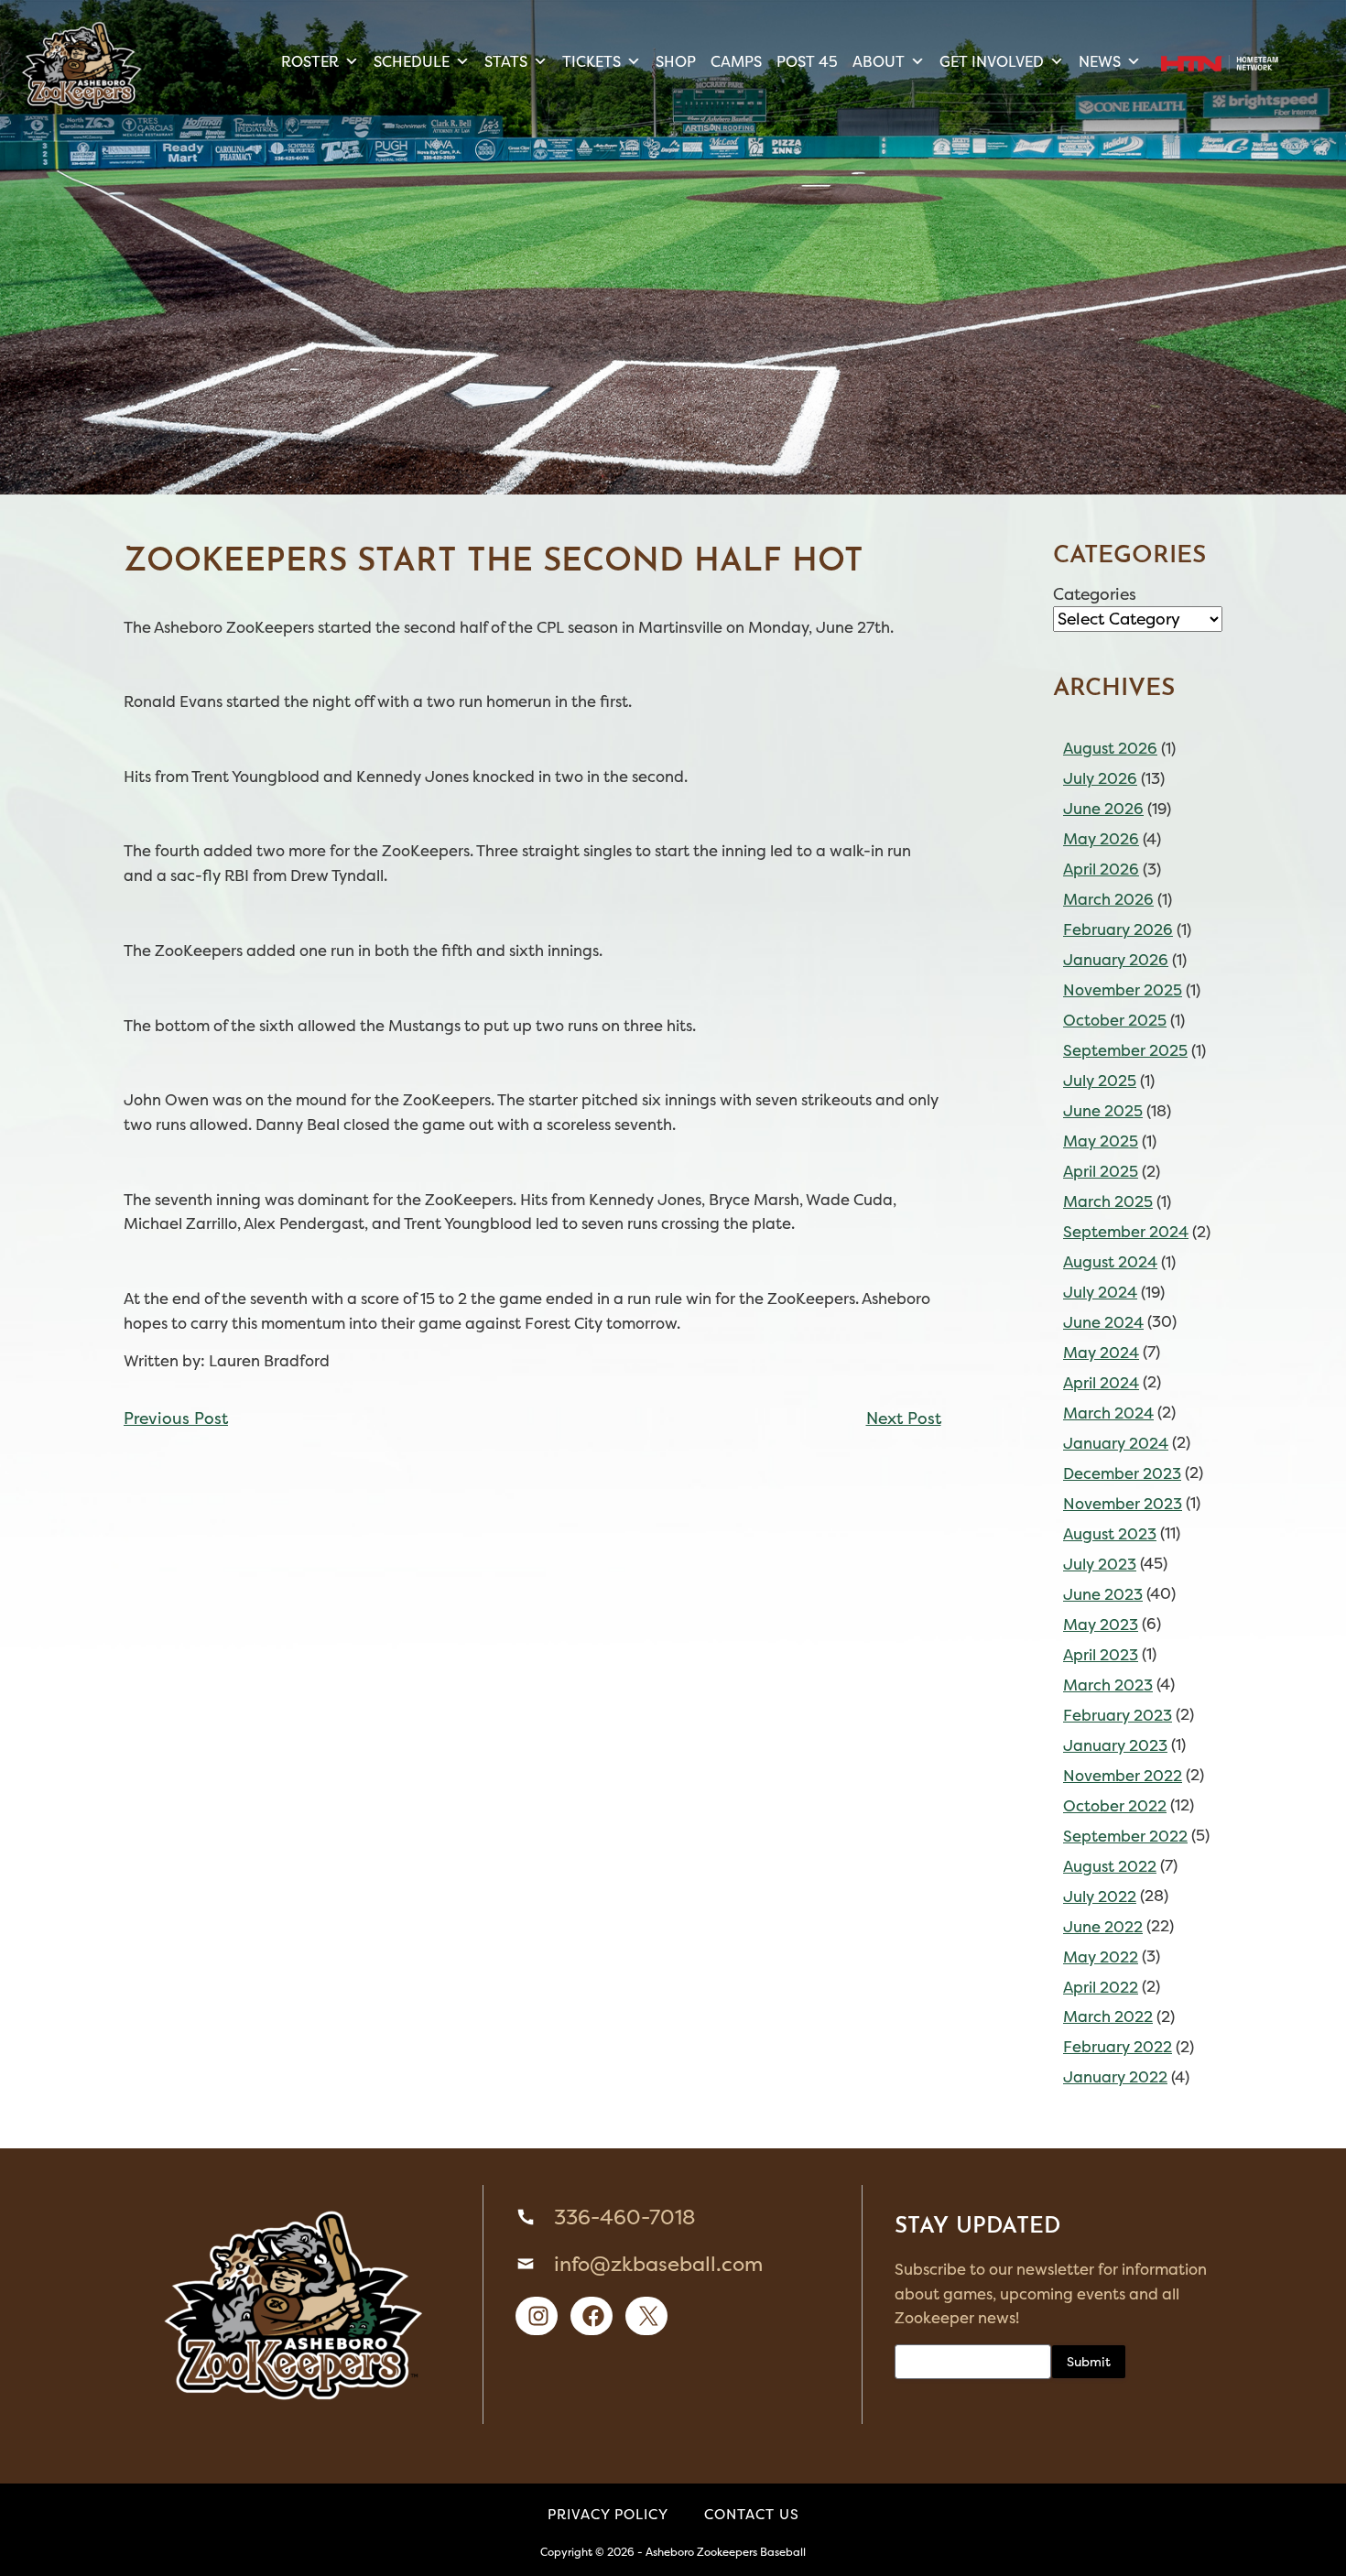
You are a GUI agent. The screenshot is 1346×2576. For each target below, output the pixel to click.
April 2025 (1101, 1171)
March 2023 (1108, 1685)
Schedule (412, 61)
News (1100, 61)
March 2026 (1108, 899)
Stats (506, 61)
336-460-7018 (624, 2217)
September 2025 (1125, 1050)
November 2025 (1123, 990)
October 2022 (1115, 1806)
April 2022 (1101, 1987)
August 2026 (1110, 748)
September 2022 (1125, 1836)
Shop (676, 61)
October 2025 (1115, 1020)
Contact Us (752, 2514)
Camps (736, 61)
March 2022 (1108, 2016)
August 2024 (1110, 1262)
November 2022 (1123, 1776)
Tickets (592, 61)
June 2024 (1103, 1322)
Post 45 (807, 61)
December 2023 (1122, 1473)
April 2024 (1101, 1383)
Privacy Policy (608, 2514)
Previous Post (176, 1418)
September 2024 (1126, 1232)
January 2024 (1116, 1443)
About (879, 61)
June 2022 (1103, 1927)
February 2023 (1118, 1715)
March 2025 (1108, 1201)
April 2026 (1101, 869)
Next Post (904, 1418)
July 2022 (1100, 1897)
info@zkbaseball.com (658, 2264)
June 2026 (1103, 809)
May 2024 (1101, 1353)
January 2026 (1116, 960)
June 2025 (1103, 1111)
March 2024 (1108, 1413)
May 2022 (1101, 1957)
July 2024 (1100, 1292)
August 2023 (1110, 1534)
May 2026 (1101, 839)
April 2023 (1101, 1655)
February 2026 (1118, 929)
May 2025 (1101, 1141)
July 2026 (1100, 778)
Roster (310, 61)
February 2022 (1118, 2047)
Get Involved (992, 61)
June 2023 (1103, 1594)
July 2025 (1100, 1081)
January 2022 (1115, 2077)
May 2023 (1101, 1625)
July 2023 (1100, 1564)
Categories (1095, 594)
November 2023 (1123, 1504)
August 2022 (1110, 1866)
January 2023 (1115, 1745)
